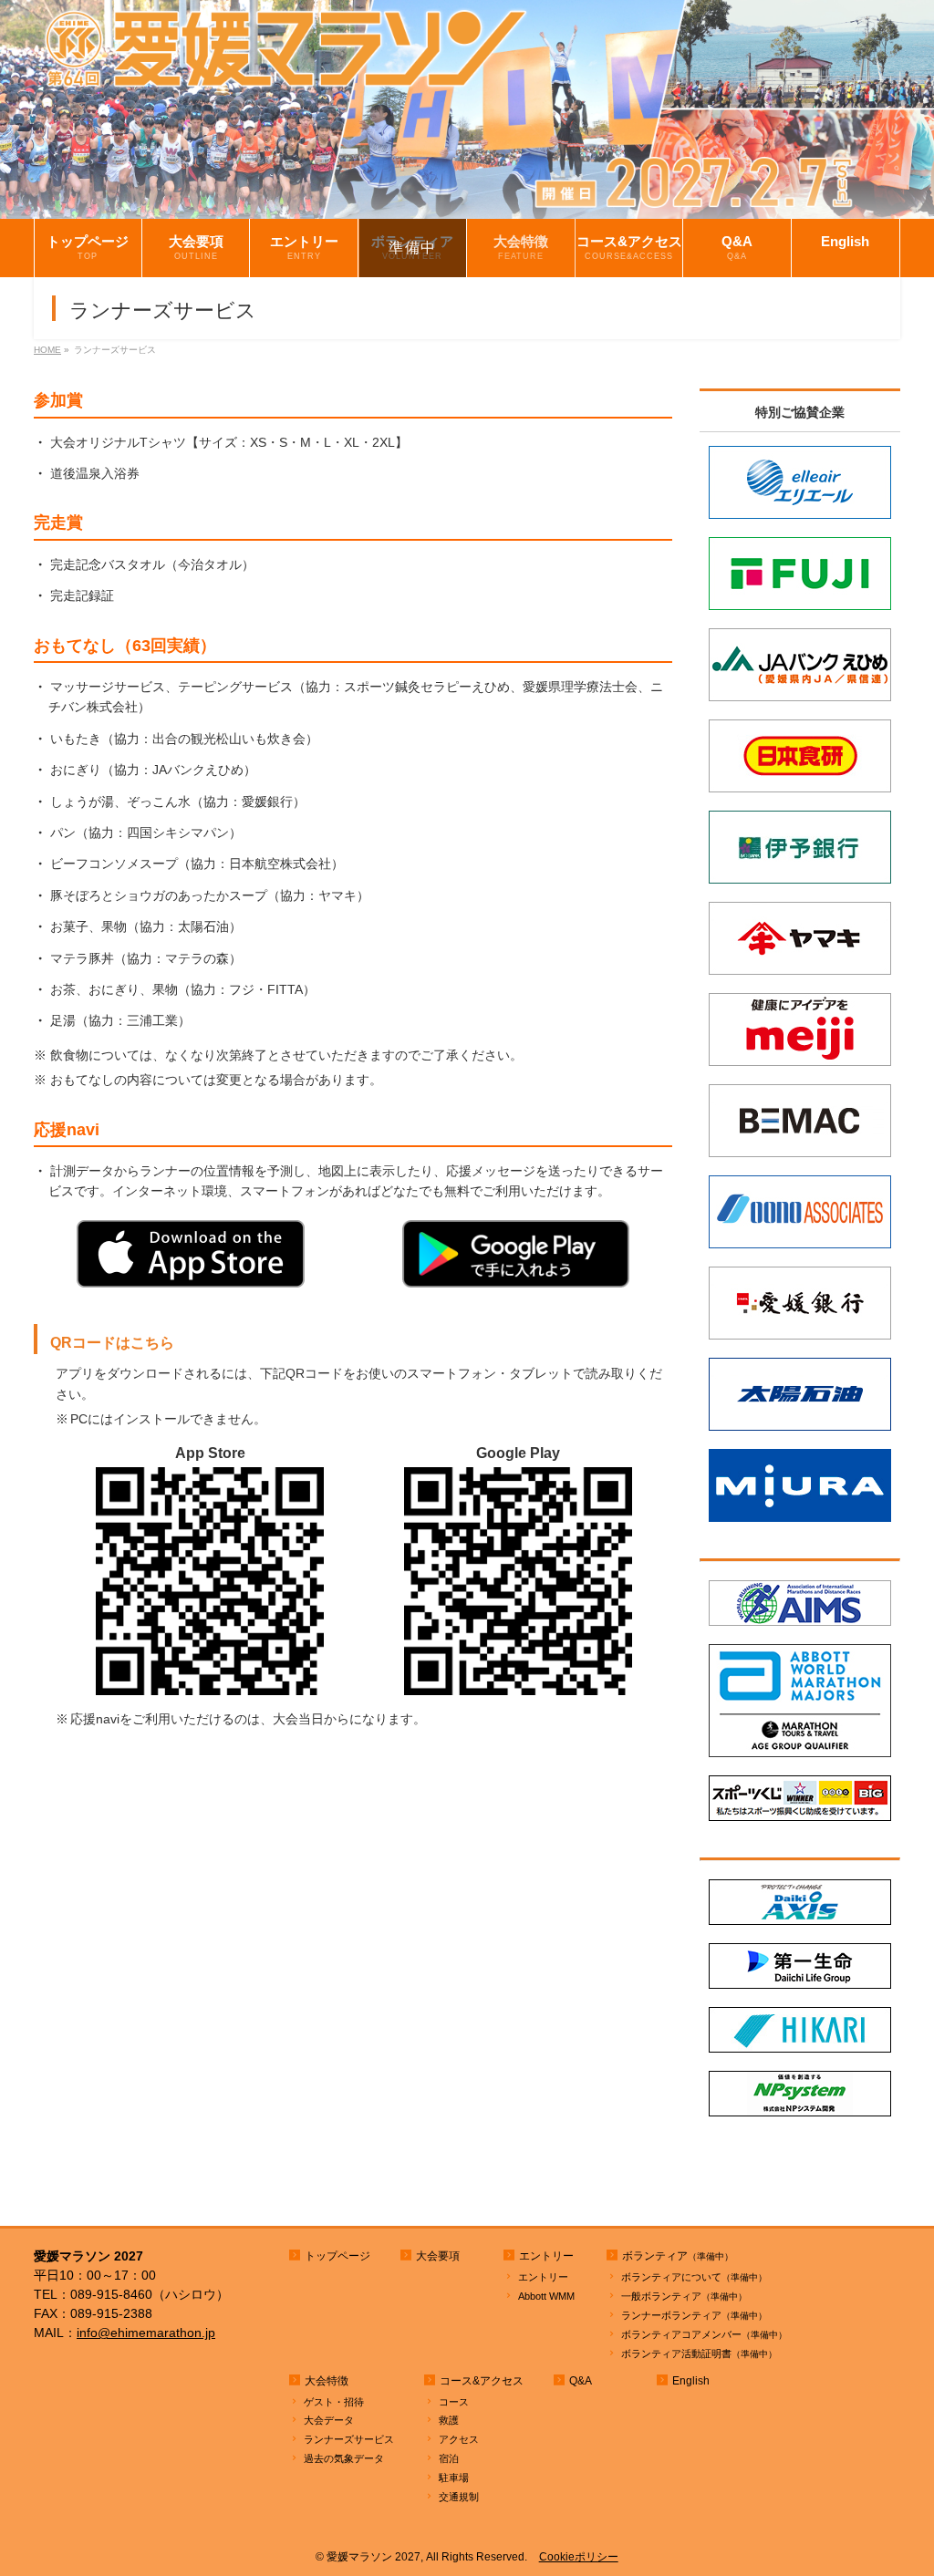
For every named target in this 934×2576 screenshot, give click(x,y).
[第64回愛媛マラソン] (467, 206)
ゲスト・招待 (334, 2402)
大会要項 (438, 2256)
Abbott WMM (546, 2296)
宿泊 (449, 2458)
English (691, 2381)
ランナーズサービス (349, 2439)
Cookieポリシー (579, 2557)
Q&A (581, 2381)
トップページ (337, 2256)
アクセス (459, 2439)
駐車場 (454, 2478)
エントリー (543, 2277)
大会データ (329, 2420)
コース (454, 2402)
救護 (449, 2420)
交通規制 (459, 2497)
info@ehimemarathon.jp (146, 2333)
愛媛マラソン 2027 (374, 2557)
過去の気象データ (344, 2458)
